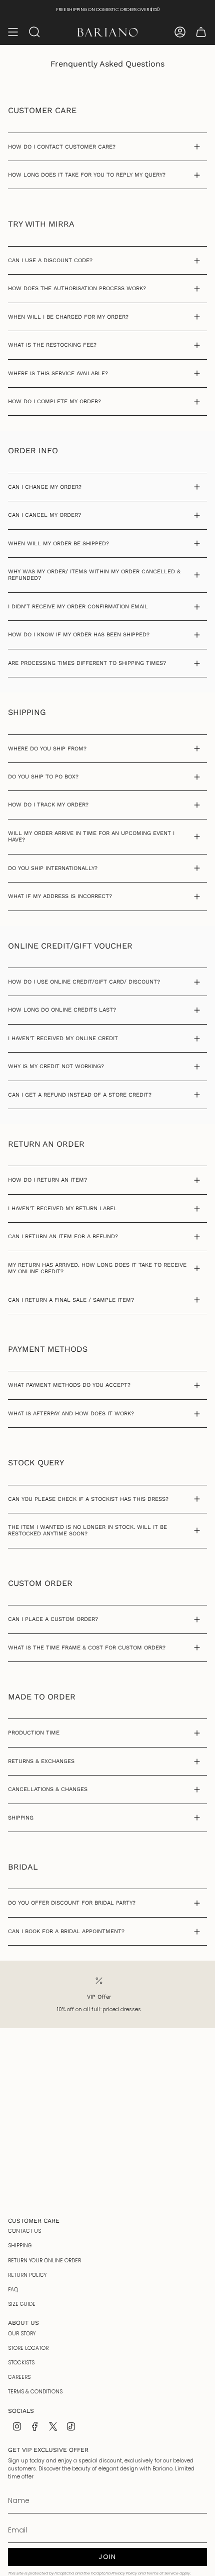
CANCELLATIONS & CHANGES (48, 1789)
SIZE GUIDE (22, 2304)
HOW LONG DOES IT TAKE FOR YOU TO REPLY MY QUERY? (87, 175)
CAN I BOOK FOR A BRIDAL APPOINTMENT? (66, 1931)
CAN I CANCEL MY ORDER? (44, 515)
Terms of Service (162, 2573)
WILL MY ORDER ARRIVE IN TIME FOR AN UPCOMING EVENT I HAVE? (91, 836)
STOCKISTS (21, 2363)
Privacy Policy (124, 2573)
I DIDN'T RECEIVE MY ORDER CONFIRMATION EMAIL (78, 607)
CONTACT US (24, 2231)
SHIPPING (21, 1818)
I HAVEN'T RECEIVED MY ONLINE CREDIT (63, 1038)
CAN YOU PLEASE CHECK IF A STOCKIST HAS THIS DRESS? (88, 1499)
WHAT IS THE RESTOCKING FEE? (52, 345)
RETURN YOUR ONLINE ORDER (44, 2261)
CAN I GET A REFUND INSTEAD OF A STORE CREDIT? (80, 1095)
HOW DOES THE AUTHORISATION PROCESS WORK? (77, 288)
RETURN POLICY (27, 2275)
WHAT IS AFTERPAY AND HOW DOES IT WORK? (71, 1414)
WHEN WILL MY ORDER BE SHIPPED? (58, 544)
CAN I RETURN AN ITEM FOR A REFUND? (63, 1236)
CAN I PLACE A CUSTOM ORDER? (53, 1619)
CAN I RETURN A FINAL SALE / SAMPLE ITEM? (71, 1300)
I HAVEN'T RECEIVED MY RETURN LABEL (62, 1208)
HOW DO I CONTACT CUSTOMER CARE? (62, 147)
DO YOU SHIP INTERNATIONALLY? (53, 868)
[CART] (201, 32)
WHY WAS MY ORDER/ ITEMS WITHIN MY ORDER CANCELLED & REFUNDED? (94, 575)
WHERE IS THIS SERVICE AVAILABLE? (58, 373)
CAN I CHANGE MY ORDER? (45, 487)
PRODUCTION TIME (34, 1733)
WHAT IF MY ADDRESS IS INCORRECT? (60, 896)
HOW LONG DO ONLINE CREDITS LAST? (62, 1010)
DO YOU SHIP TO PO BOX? (43, 777)
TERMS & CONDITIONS (35, 2392)
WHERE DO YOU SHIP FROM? (47, 749)
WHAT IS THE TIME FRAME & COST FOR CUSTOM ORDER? (87, 1648)
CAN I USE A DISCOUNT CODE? (50, 260)
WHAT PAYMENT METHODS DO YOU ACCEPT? (69, 1385)
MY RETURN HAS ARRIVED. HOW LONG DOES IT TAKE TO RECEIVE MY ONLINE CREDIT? (97, 1268)
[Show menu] (13, 32)
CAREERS (19, 2377)
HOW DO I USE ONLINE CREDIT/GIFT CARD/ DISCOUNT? (84, 982)
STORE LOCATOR (28, 2348)
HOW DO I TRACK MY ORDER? (48, 805)
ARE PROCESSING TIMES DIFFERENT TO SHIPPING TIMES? (87, 663)
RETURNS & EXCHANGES (41, 1761)
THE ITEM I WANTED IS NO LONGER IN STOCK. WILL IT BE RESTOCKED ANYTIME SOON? (87, 1530)
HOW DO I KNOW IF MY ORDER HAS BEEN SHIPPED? (79, 635)
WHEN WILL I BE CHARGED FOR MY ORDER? (68, 317)
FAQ (13, 2290)
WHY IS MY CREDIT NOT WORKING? (56, 1066)
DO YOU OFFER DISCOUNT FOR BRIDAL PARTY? (72, 1903)
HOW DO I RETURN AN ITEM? (47, 1180)
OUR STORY (22, 2334)
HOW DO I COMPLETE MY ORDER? (54, 401)
